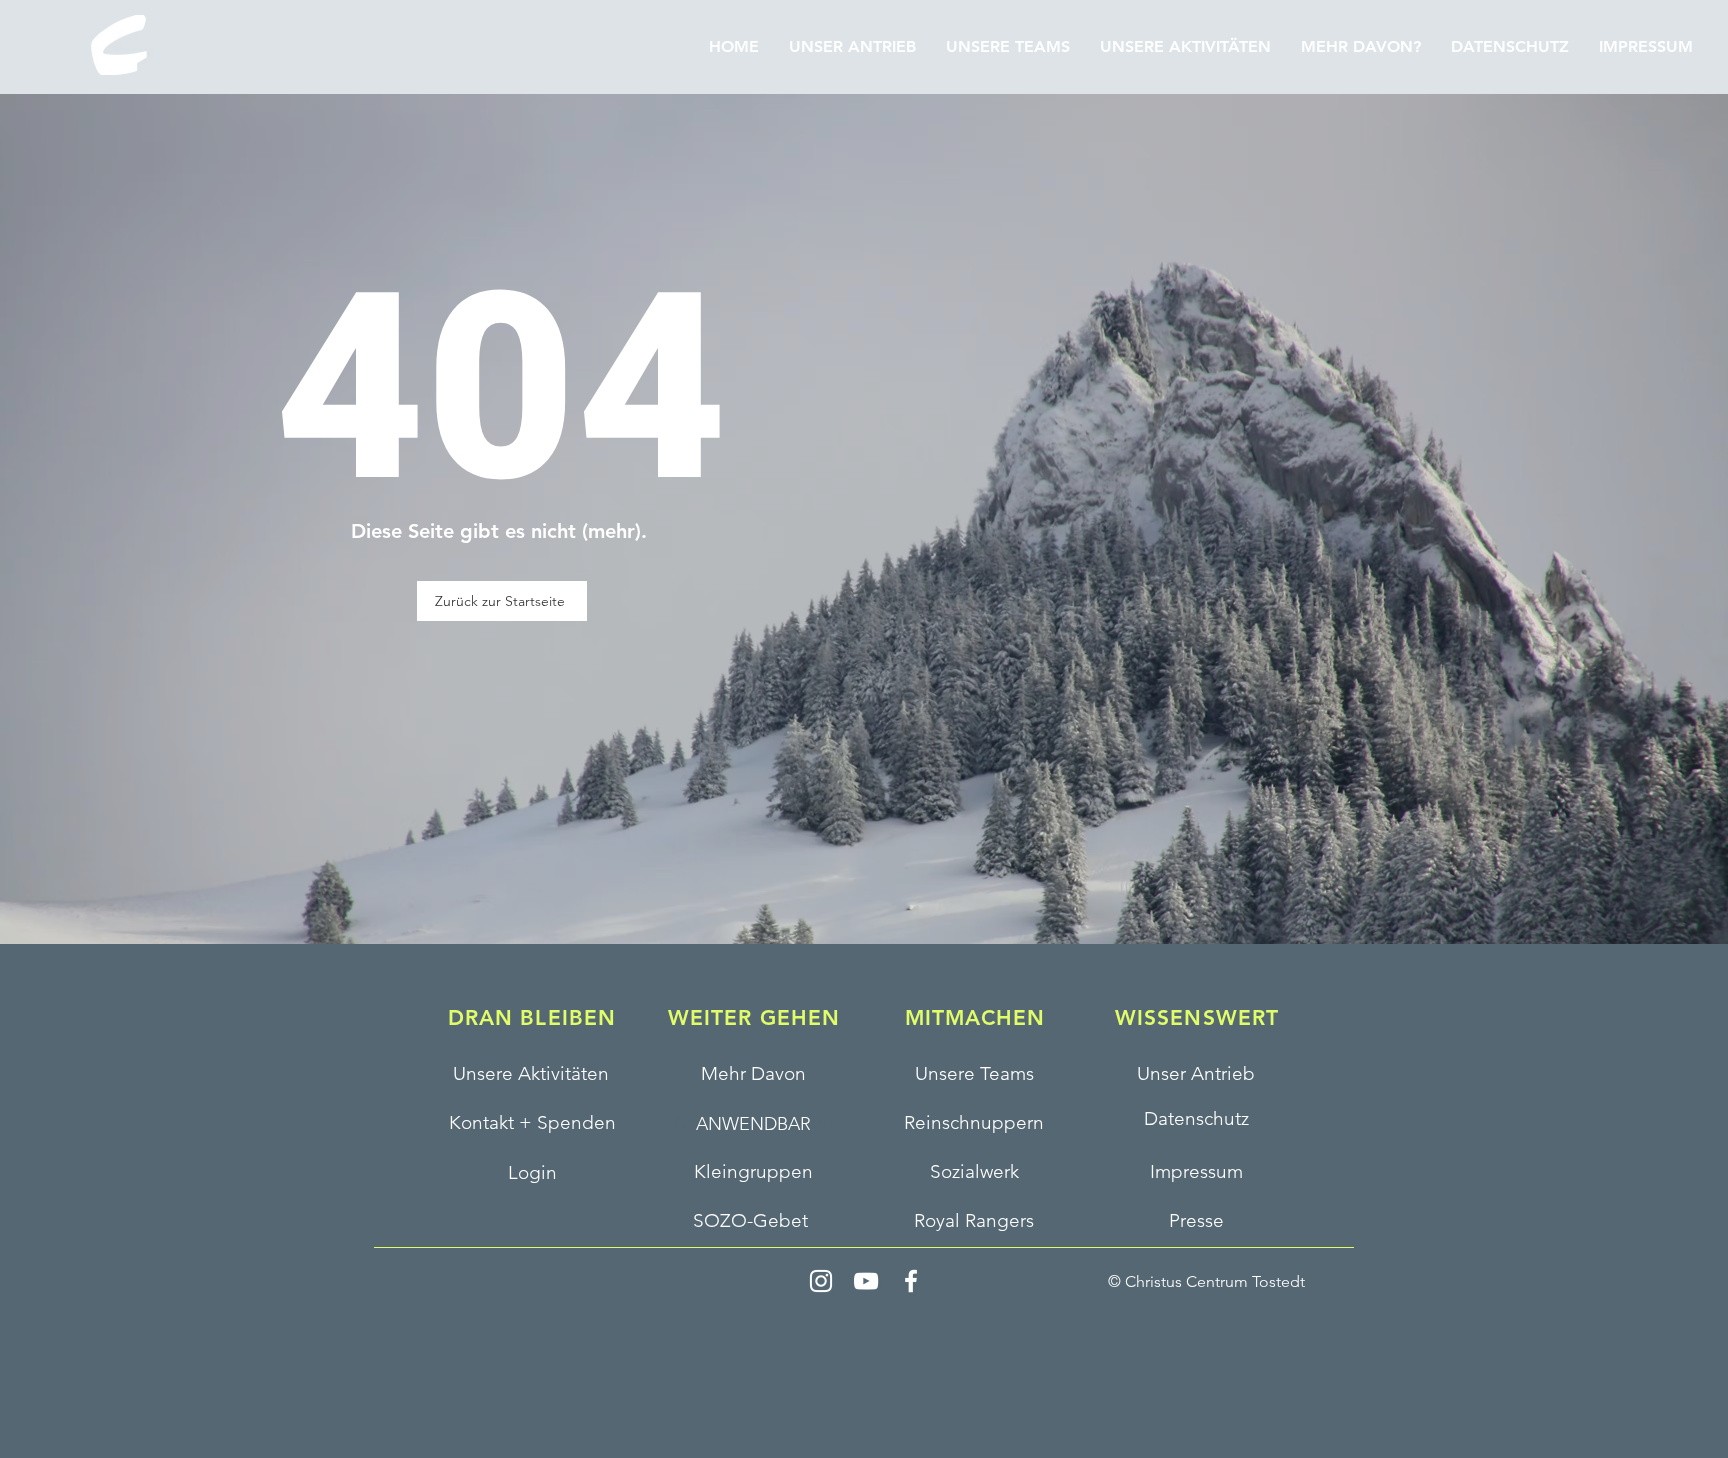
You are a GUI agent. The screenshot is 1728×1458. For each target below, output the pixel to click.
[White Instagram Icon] (821, 1281)
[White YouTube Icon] (866, 1281)
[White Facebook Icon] (911, 1281)
